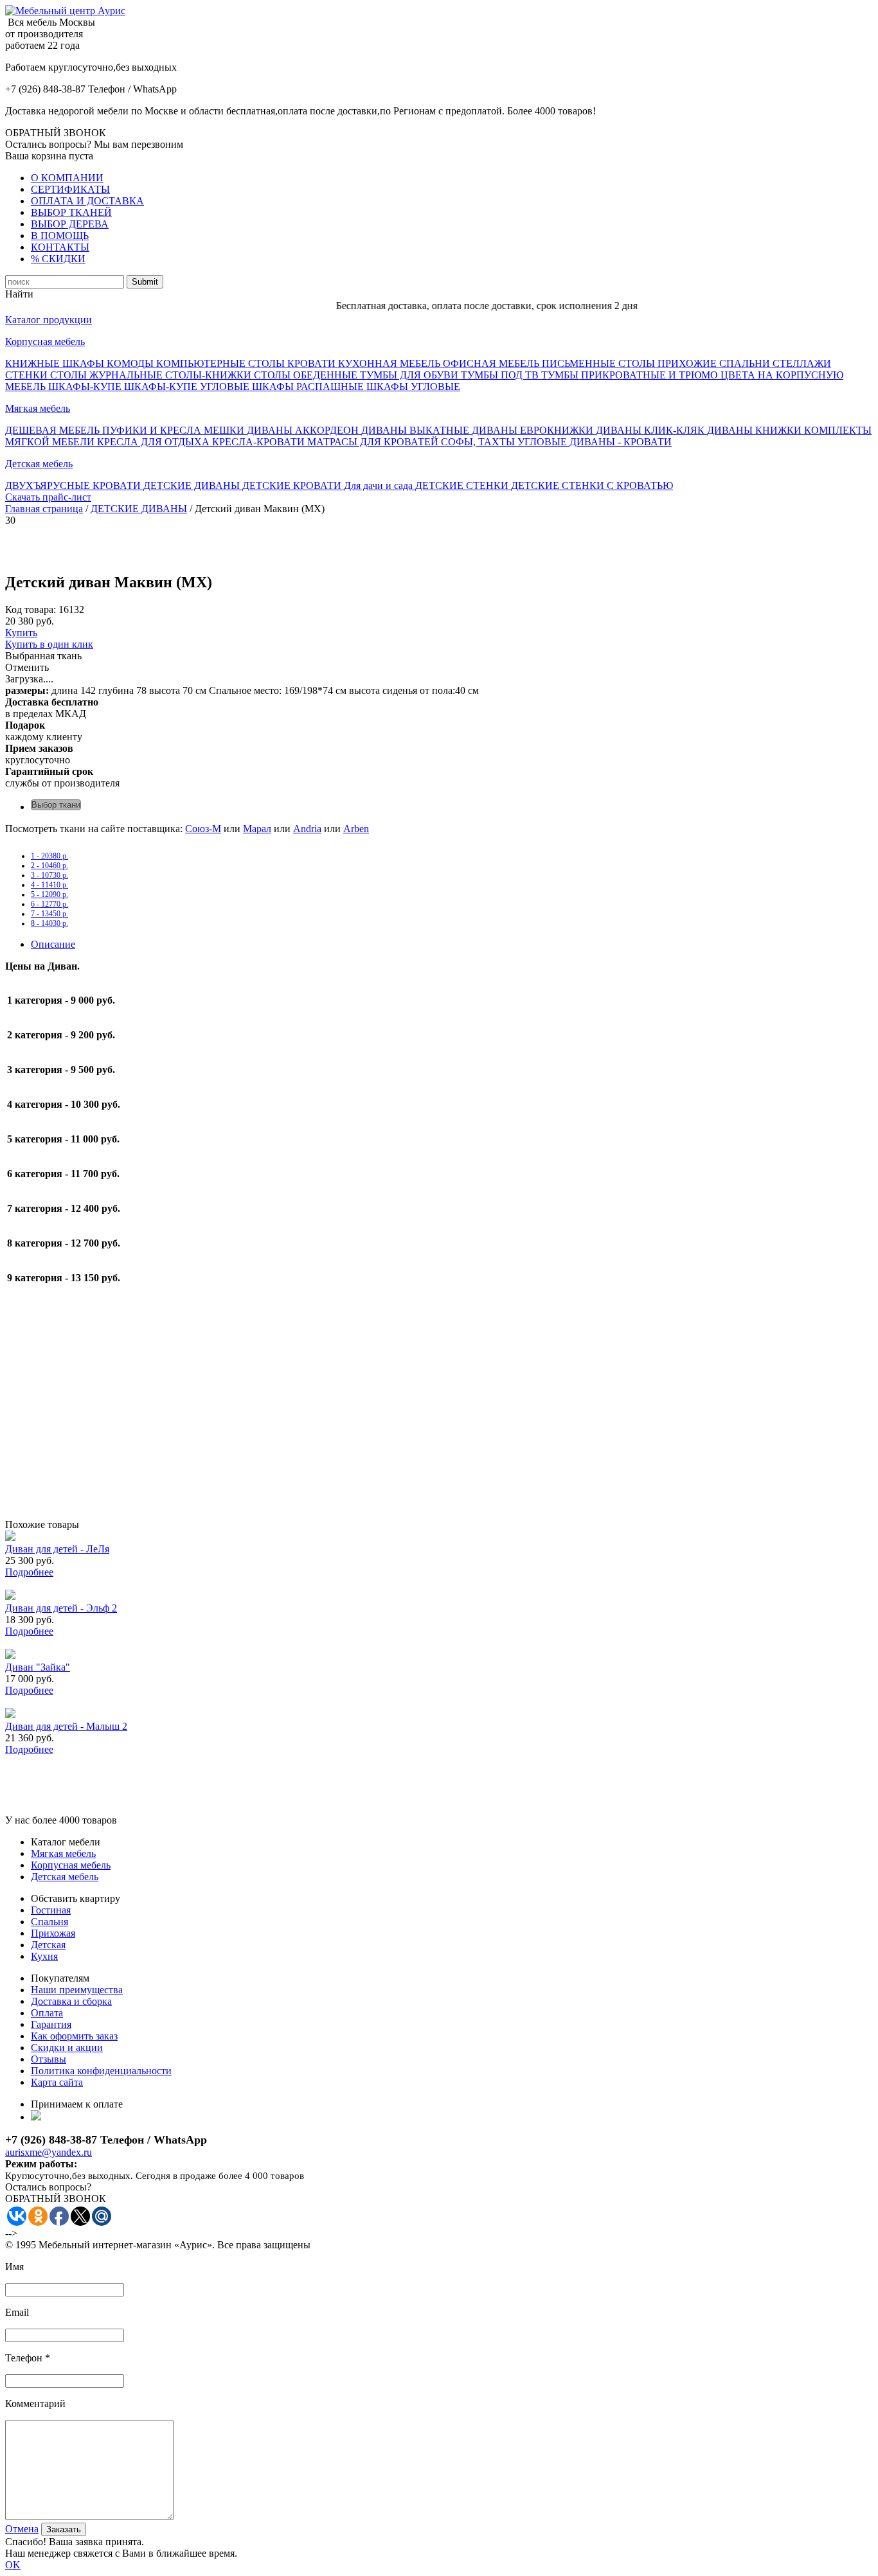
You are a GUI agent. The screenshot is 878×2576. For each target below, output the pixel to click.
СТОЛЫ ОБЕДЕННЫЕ (307, 375)
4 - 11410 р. (49, 885)
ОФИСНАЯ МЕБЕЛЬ (492, 363)
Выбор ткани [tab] (56, 805)
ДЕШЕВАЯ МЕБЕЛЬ (54, 430)
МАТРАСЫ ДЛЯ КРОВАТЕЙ (374, 442)
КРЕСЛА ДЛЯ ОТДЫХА (155, 442)
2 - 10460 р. (49, 866)
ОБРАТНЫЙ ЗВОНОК (56, 133)
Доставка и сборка (71, 2001)
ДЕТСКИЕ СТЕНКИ (463, 485)
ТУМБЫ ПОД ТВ (501, 375)
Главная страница (44, 509)
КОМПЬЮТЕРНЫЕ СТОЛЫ (222, 363)
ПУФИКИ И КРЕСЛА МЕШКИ (175, 430)
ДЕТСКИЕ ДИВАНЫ (193, 485)
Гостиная (51, 1910)
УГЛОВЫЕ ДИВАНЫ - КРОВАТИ (595, 442)
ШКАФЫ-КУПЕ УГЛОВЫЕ (188, 386)
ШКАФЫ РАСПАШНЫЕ (309, 386)
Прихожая (53, 1933)
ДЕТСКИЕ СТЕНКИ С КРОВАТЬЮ (592, 485)
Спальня (49, 1922)
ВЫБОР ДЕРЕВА (70, 224)
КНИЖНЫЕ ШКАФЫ (56, 363)
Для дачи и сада (380, 485)
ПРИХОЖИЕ (688, 363)
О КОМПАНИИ (67, 178)
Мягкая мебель (38, 408)
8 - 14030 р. (49, 923)
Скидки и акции (67, 2047)
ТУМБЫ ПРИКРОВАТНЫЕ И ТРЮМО (631, 375)
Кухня (44, 1956)
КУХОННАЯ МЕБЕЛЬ (390, 363)
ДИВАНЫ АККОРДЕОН (304, 430)
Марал (257, 829)
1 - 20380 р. (49, 856)
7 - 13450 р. (49, 914)
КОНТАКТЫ (60, 247)
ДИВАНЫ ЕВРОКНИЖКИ (534, 430)
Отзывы (49, 2059)
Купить (21, 633)
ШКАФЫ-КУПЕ (86, 386)
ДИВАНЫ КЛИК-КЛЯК (651, 430)
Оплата (47, 2013)
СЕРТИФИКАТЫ (70, 189)
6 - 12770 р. (49, 904)
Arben (356, 829)
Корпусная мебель (45, 342)
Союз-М (203, 829)
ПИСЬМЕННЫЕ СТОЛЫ (600, 363)
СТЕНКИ (28, 375)
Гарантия (51, 2024)
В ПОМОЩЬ (60, 235)
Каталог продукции (49, 320)
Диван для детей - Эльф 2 (61, 1608)
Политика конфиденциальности (101, 2071)
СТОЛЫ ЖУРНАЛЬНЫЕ (108, 375)
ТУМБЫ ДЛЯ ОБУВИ (410, 375)
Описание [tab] (53, 944)
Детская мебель (39, 464)
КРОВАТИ (313, 363)
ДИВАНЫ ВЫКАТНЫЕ (417, 430)
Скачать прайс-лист (48, 497)
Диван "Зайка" (38, 1667)
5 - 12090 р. (49, 894)
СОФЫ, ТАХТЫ (479, 442)
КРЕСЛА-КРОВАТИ (260, 442)
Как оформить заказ (74, 2036)
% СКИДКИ (58, 259)
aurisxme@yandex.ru (49, 2152)
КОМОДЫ (131, 363)
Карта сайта (57, 2082)
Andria (307, 829)
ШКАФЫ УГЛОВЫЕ (413, 386)
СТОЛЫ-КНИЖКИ (210, 375)
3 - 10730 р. (49, 875)
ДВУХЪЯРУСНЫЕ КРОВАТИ (74, 485)
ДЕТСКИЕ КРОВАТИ (293, 485)
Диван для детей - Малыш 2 (66, 1726)
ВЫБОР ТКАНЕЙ (71, 212)
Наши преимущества (77, 1990)
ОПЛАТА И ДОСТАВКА (87, 201)
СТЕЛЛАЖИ (802, 363)
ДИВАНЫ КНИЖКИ (756, 430)
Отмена (22, 2529)
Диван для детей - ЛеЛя (57, 1549)
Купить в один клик (49, 644)
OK (13, 2565)
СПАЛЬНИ (746, 363)
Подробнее (29, 1572)
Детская (48, 1945)
